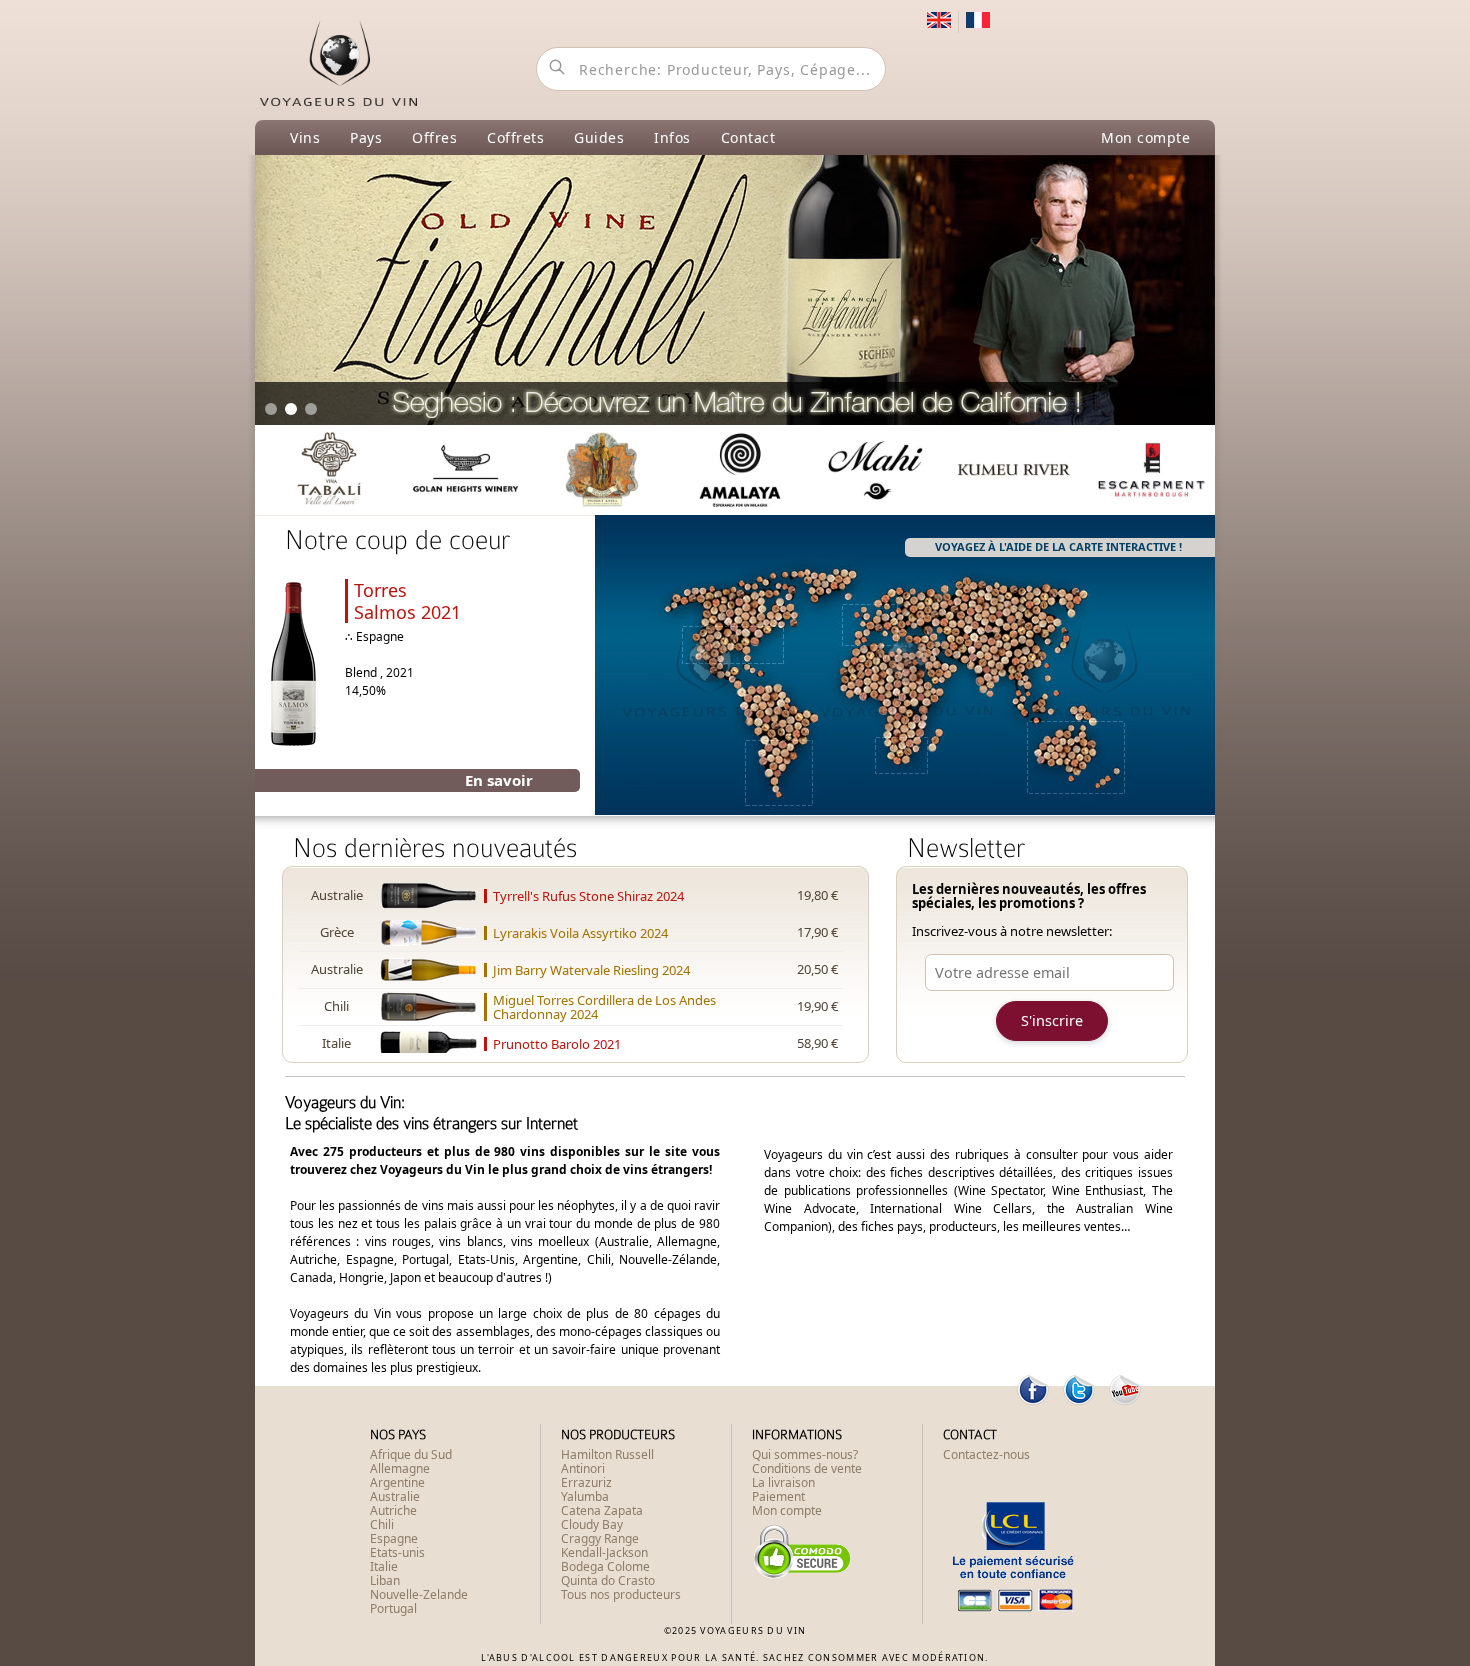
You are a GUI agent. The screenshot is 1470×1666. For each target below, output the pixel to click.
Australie (395, 1496)
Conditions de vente (807, 1468)
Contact (748, 137)
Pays (366, 137)
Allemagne (400, 1468)
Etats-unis (397, 1552)
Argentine (397, 1482)
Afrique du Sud (411, 1454)
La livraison (783, 1482)
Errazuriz (586, 1482)
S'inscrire (1052, 1020)
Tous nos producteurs (621, 1594)
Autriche (393, 1510)
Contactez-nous (986, 1454)
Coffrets (515, 137)
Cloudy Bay (592, 1524)
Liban (385, 1580)
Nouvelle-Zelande (419, 1594)
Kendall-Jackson (604, 1552)
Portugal (393, 1608)
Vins (305, 137)
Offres (434, 137)
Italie (384, 1566)
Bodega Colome (605, 1566)
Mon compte (1145, 137)
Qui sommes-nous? (805, 1454)
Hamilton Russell (607, 1454)
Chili (382, 1524)
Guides (599, 137)
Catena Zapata (602, 1510)
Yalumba (585, 1496)
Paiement (778, 1496)
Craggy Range (600, 1538)
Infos (672, 137)
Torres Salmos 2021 (407, 601)
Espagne (394, 1538)
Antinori (583, 1468)
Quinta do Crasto (608, 1580)
